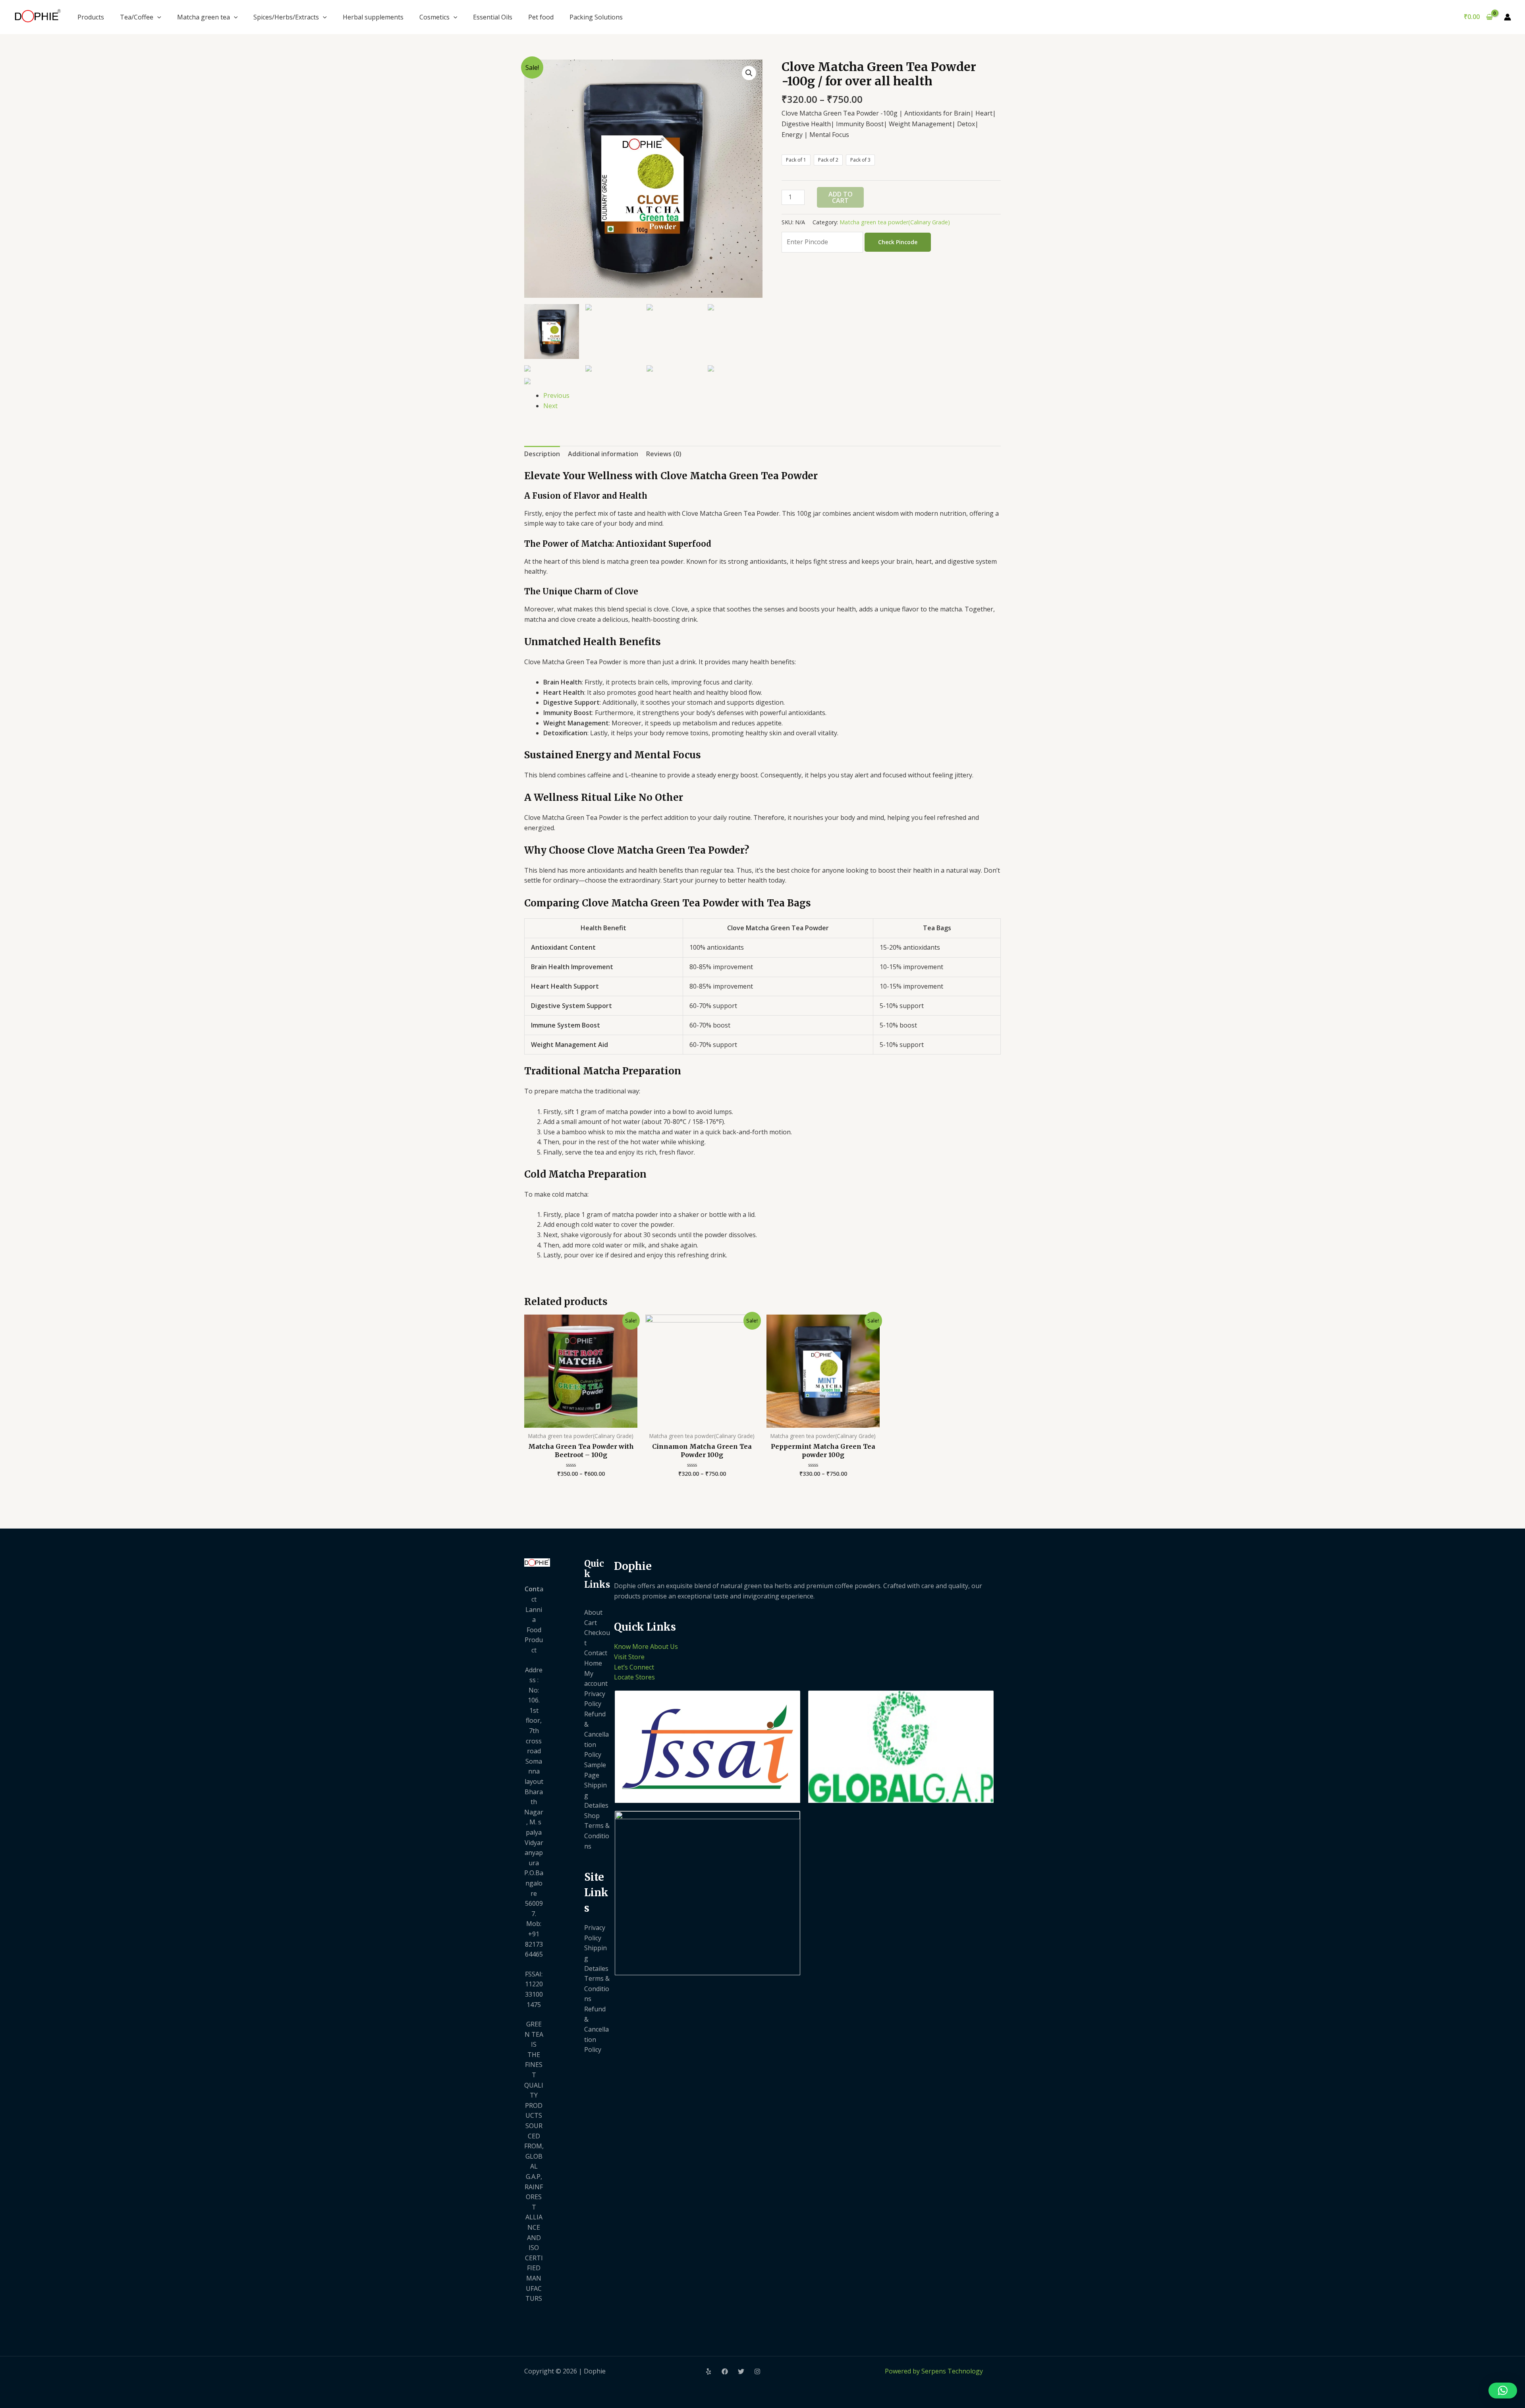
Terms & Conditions (597, 1836)
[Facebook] (725, 2371)
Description (542, 454)
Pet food (541, 17)
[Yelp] (708, 2371)
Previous (556, 395)
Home (593, 1663)
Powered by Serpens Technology (934, 2371)
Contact (596, 1653)
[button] (1503, 2391)
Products (91, 17)
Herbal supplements (373, 17)
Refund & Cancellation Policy (596, 1734)
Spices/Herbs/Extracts (286, 17)
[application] (157, 17)
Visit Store (629, 1657)
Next (550, 406)
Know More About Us (646, 1646)
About (593, 1612)
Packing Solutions (596, 17)
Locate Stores (634, 1677)
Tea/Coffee (137, 17)
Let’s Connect (634, 1667)
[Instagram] (757, 2371)
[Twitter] (741, 2371)
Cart (591, 1623)
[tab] (542, 454)
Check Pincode (898, 242)
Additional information (603, 454)
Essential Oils (493, 17)
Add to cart (841, 197)
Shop (592, 1816)
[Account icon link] (1508, 17)
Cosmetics (434, 17)
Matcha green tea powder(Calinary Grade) (895, 222)
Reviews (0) (664, 454)
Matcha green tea (204, 17)
